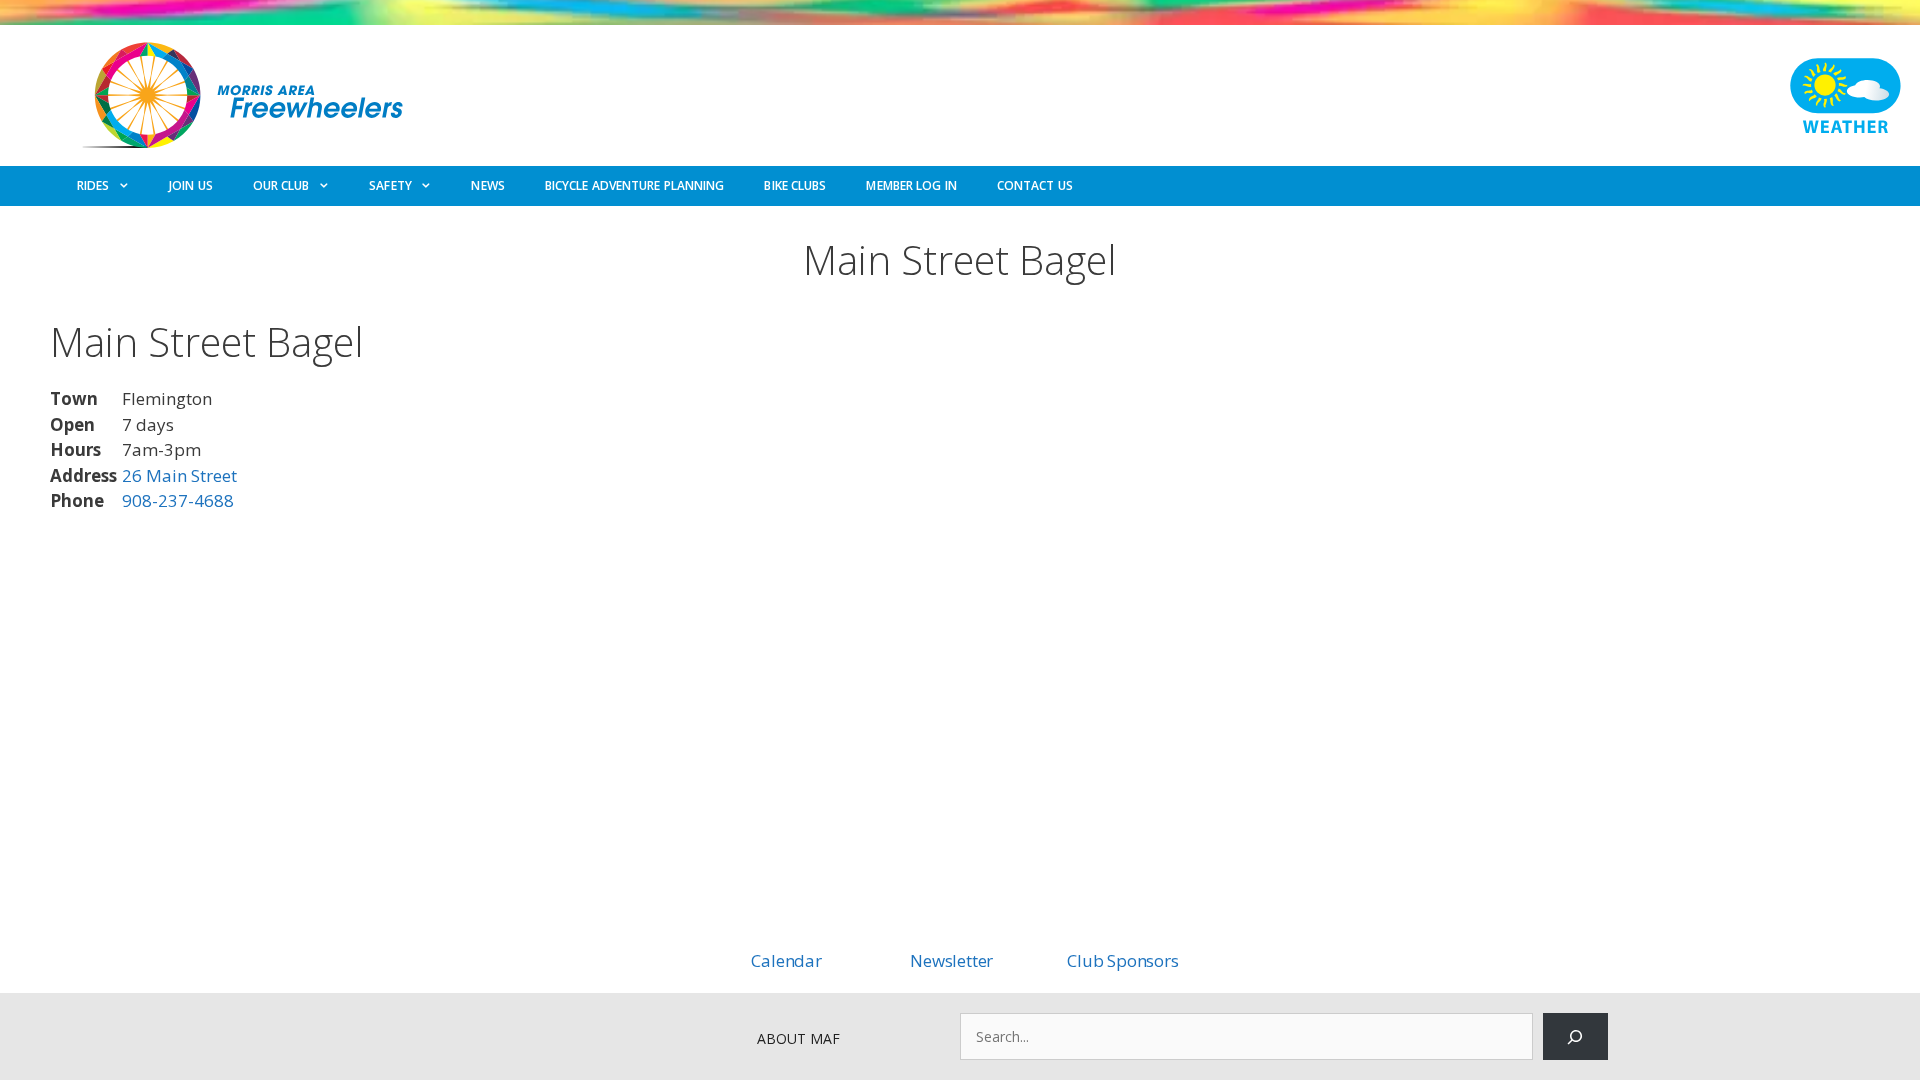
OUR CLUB (281, 185)
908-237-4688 (178, 500)
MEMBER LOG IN (911, 185)
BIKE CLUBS (795, 185)
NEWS (487, 185)
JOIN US (191, 185)
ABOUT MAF (798, 1038)
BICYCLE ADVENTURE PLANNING (635, 185)
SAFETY (390, 185)
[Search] (1575, 1036)
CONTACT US (1035, 185)
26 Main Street (179, 475)
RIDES (93, 185)
